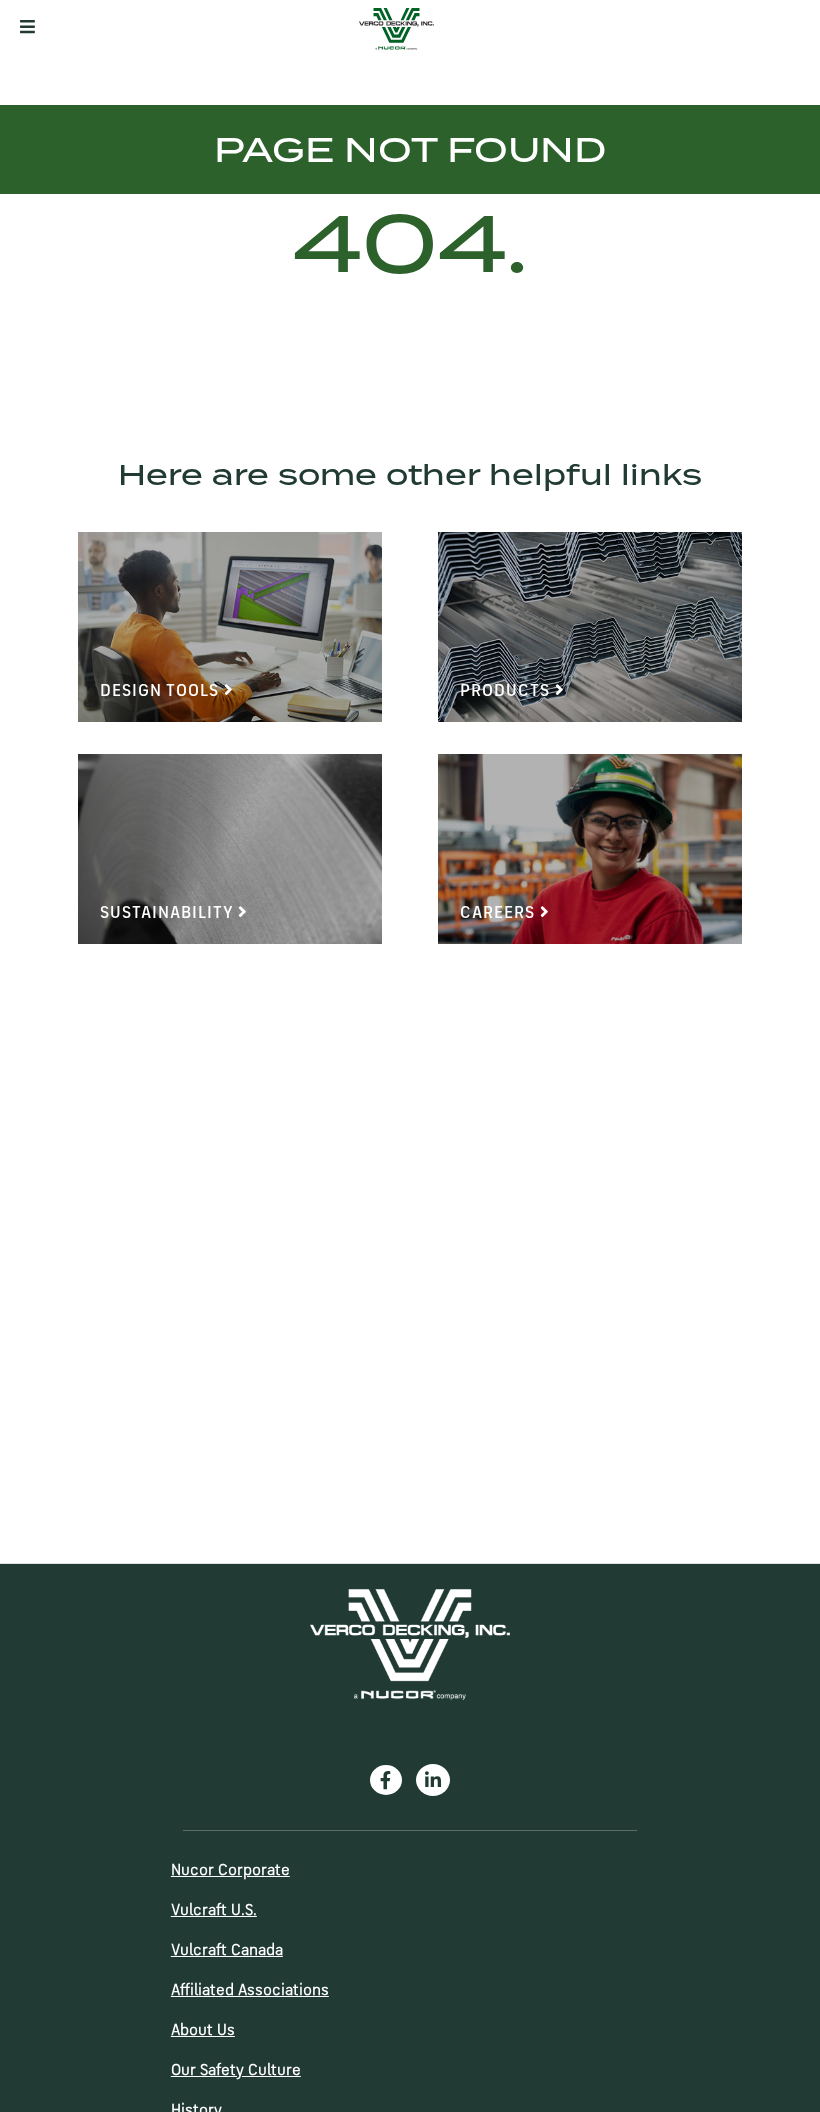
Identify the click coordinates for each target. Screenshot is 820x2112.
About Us (203, 2031)
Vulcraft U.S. (214, 1911)
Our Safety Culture (236, 2071)
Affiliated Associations (250, 1991)
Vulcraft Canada (227, 1951)
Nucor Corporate (230, 1871)
